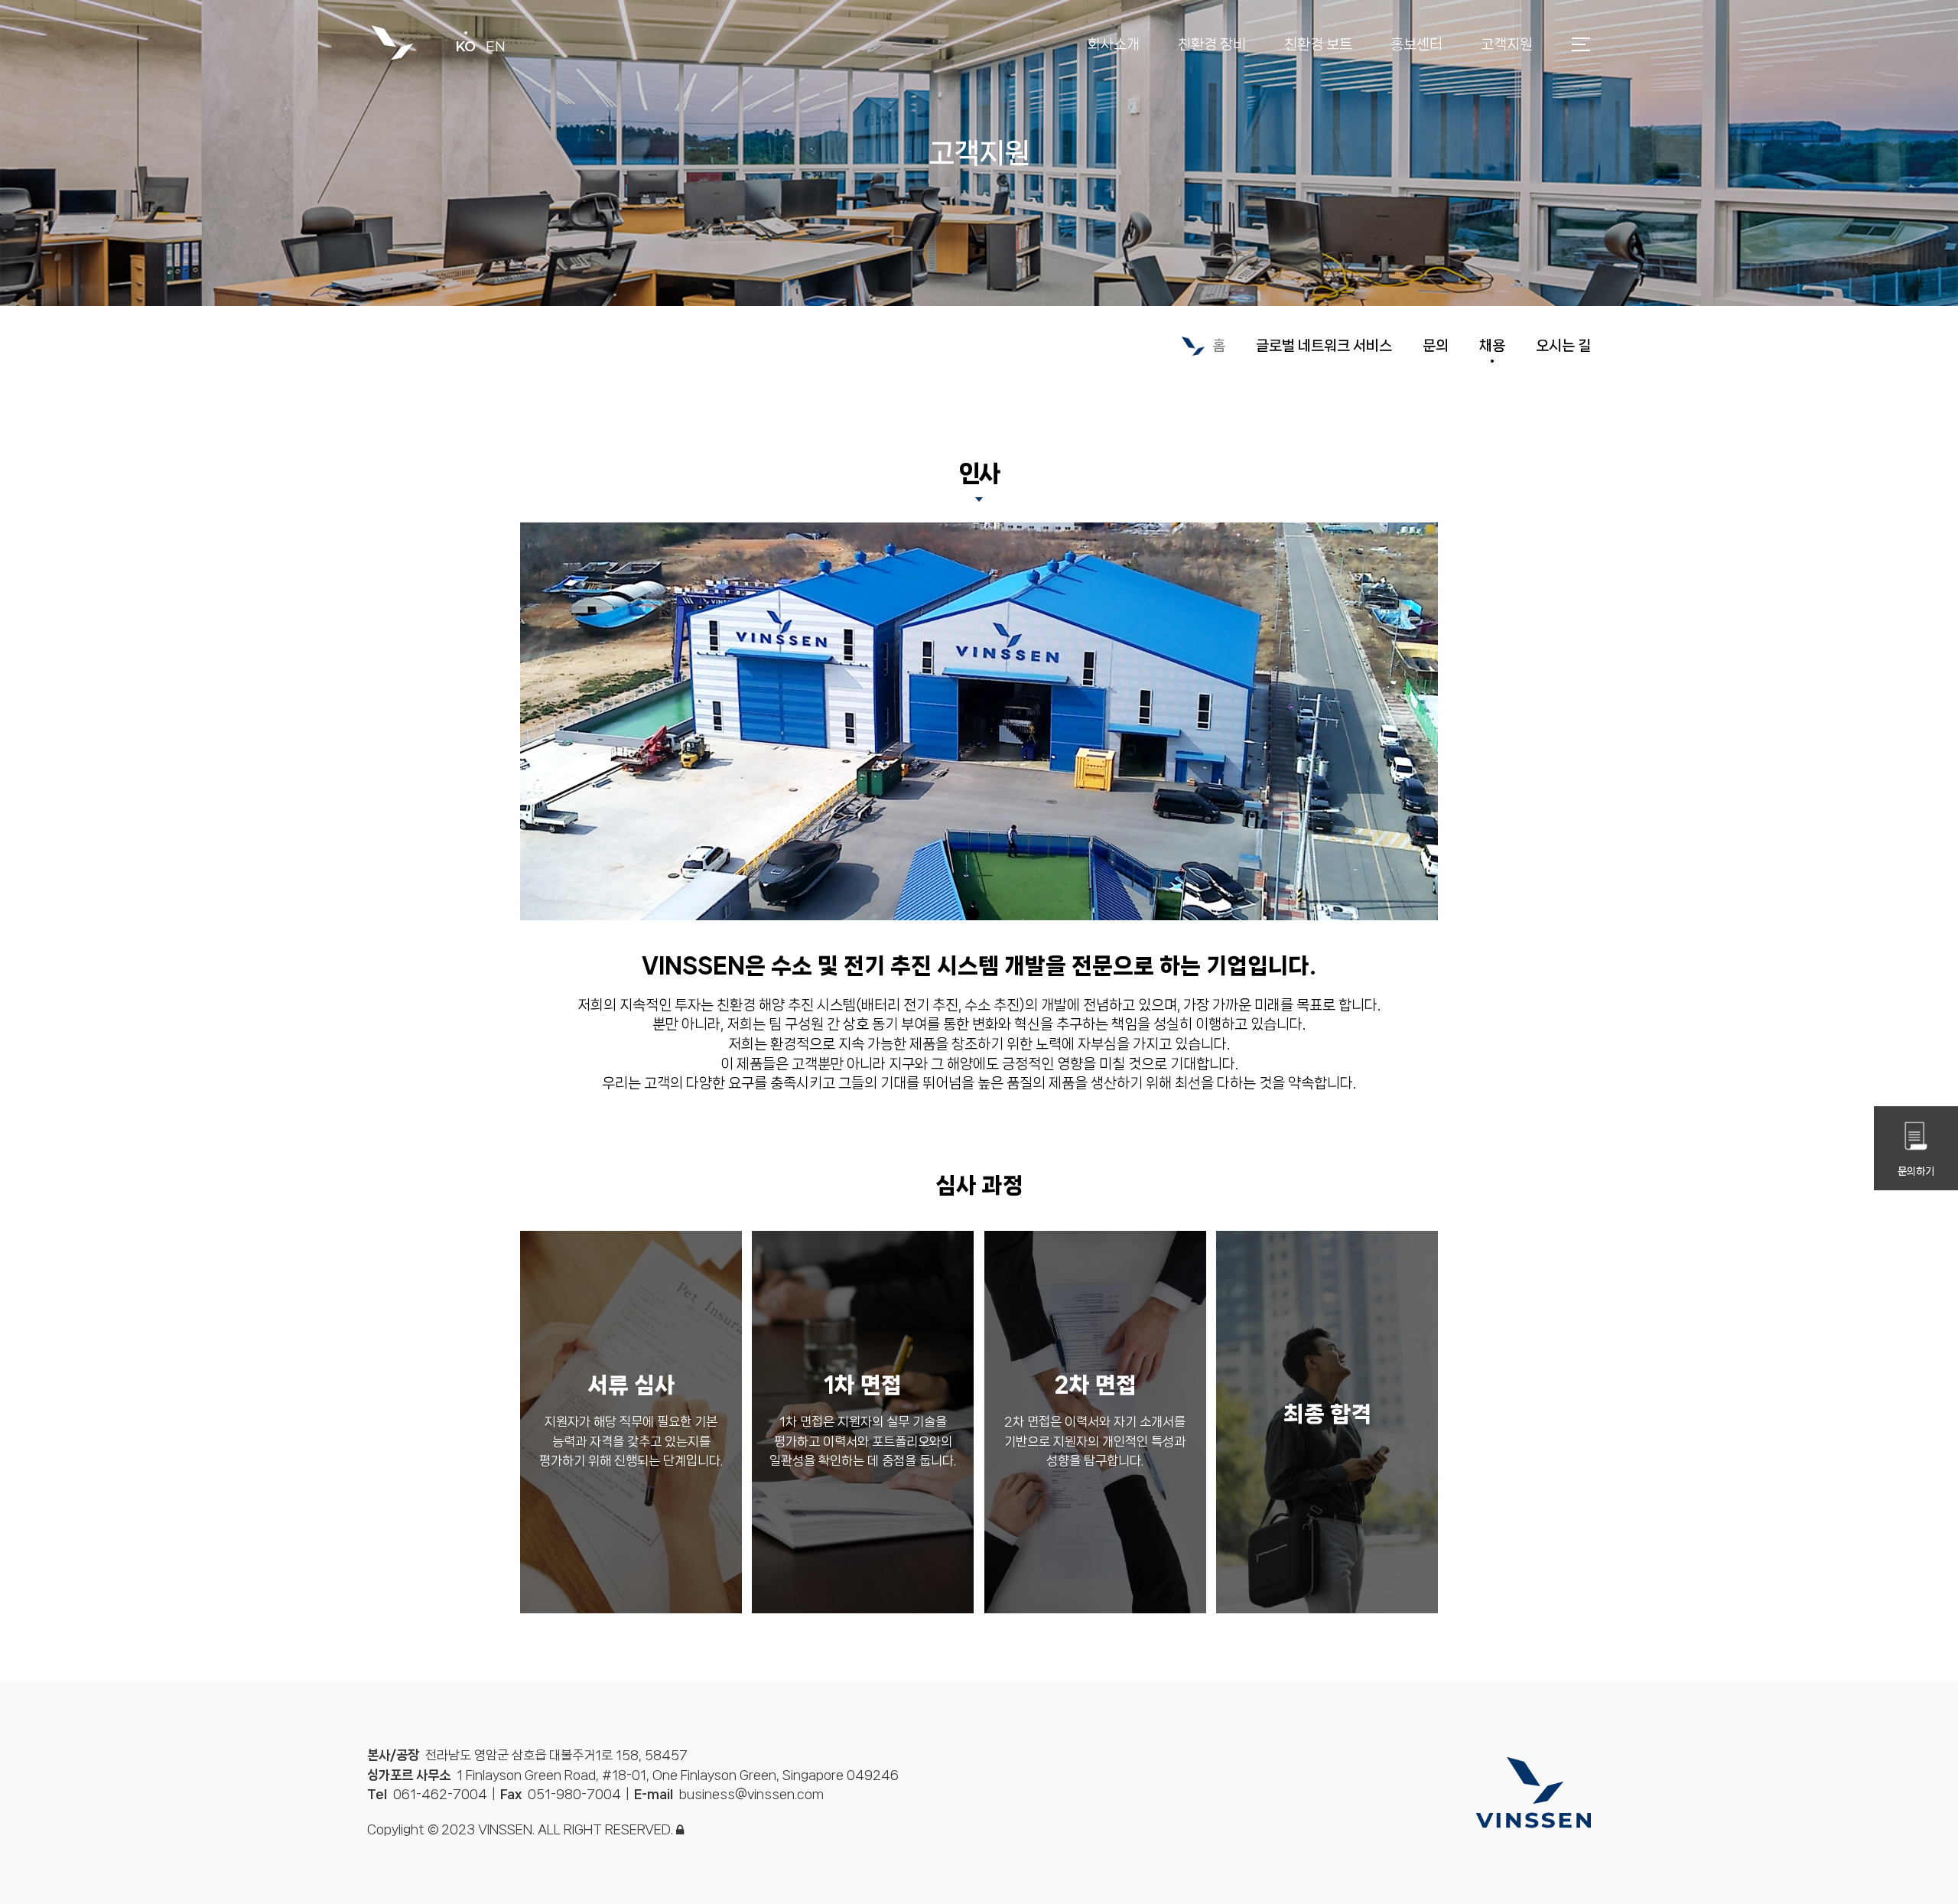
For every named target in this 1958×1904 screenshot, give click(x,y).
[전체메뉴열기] (1581, 42)
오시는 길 (1563, 346)
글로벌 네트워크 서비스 (1324, 346)
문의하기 (1916, 1171)
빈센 (392, 44)
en (496, 47)
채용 (1492, 346)
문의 (1436, 346)
